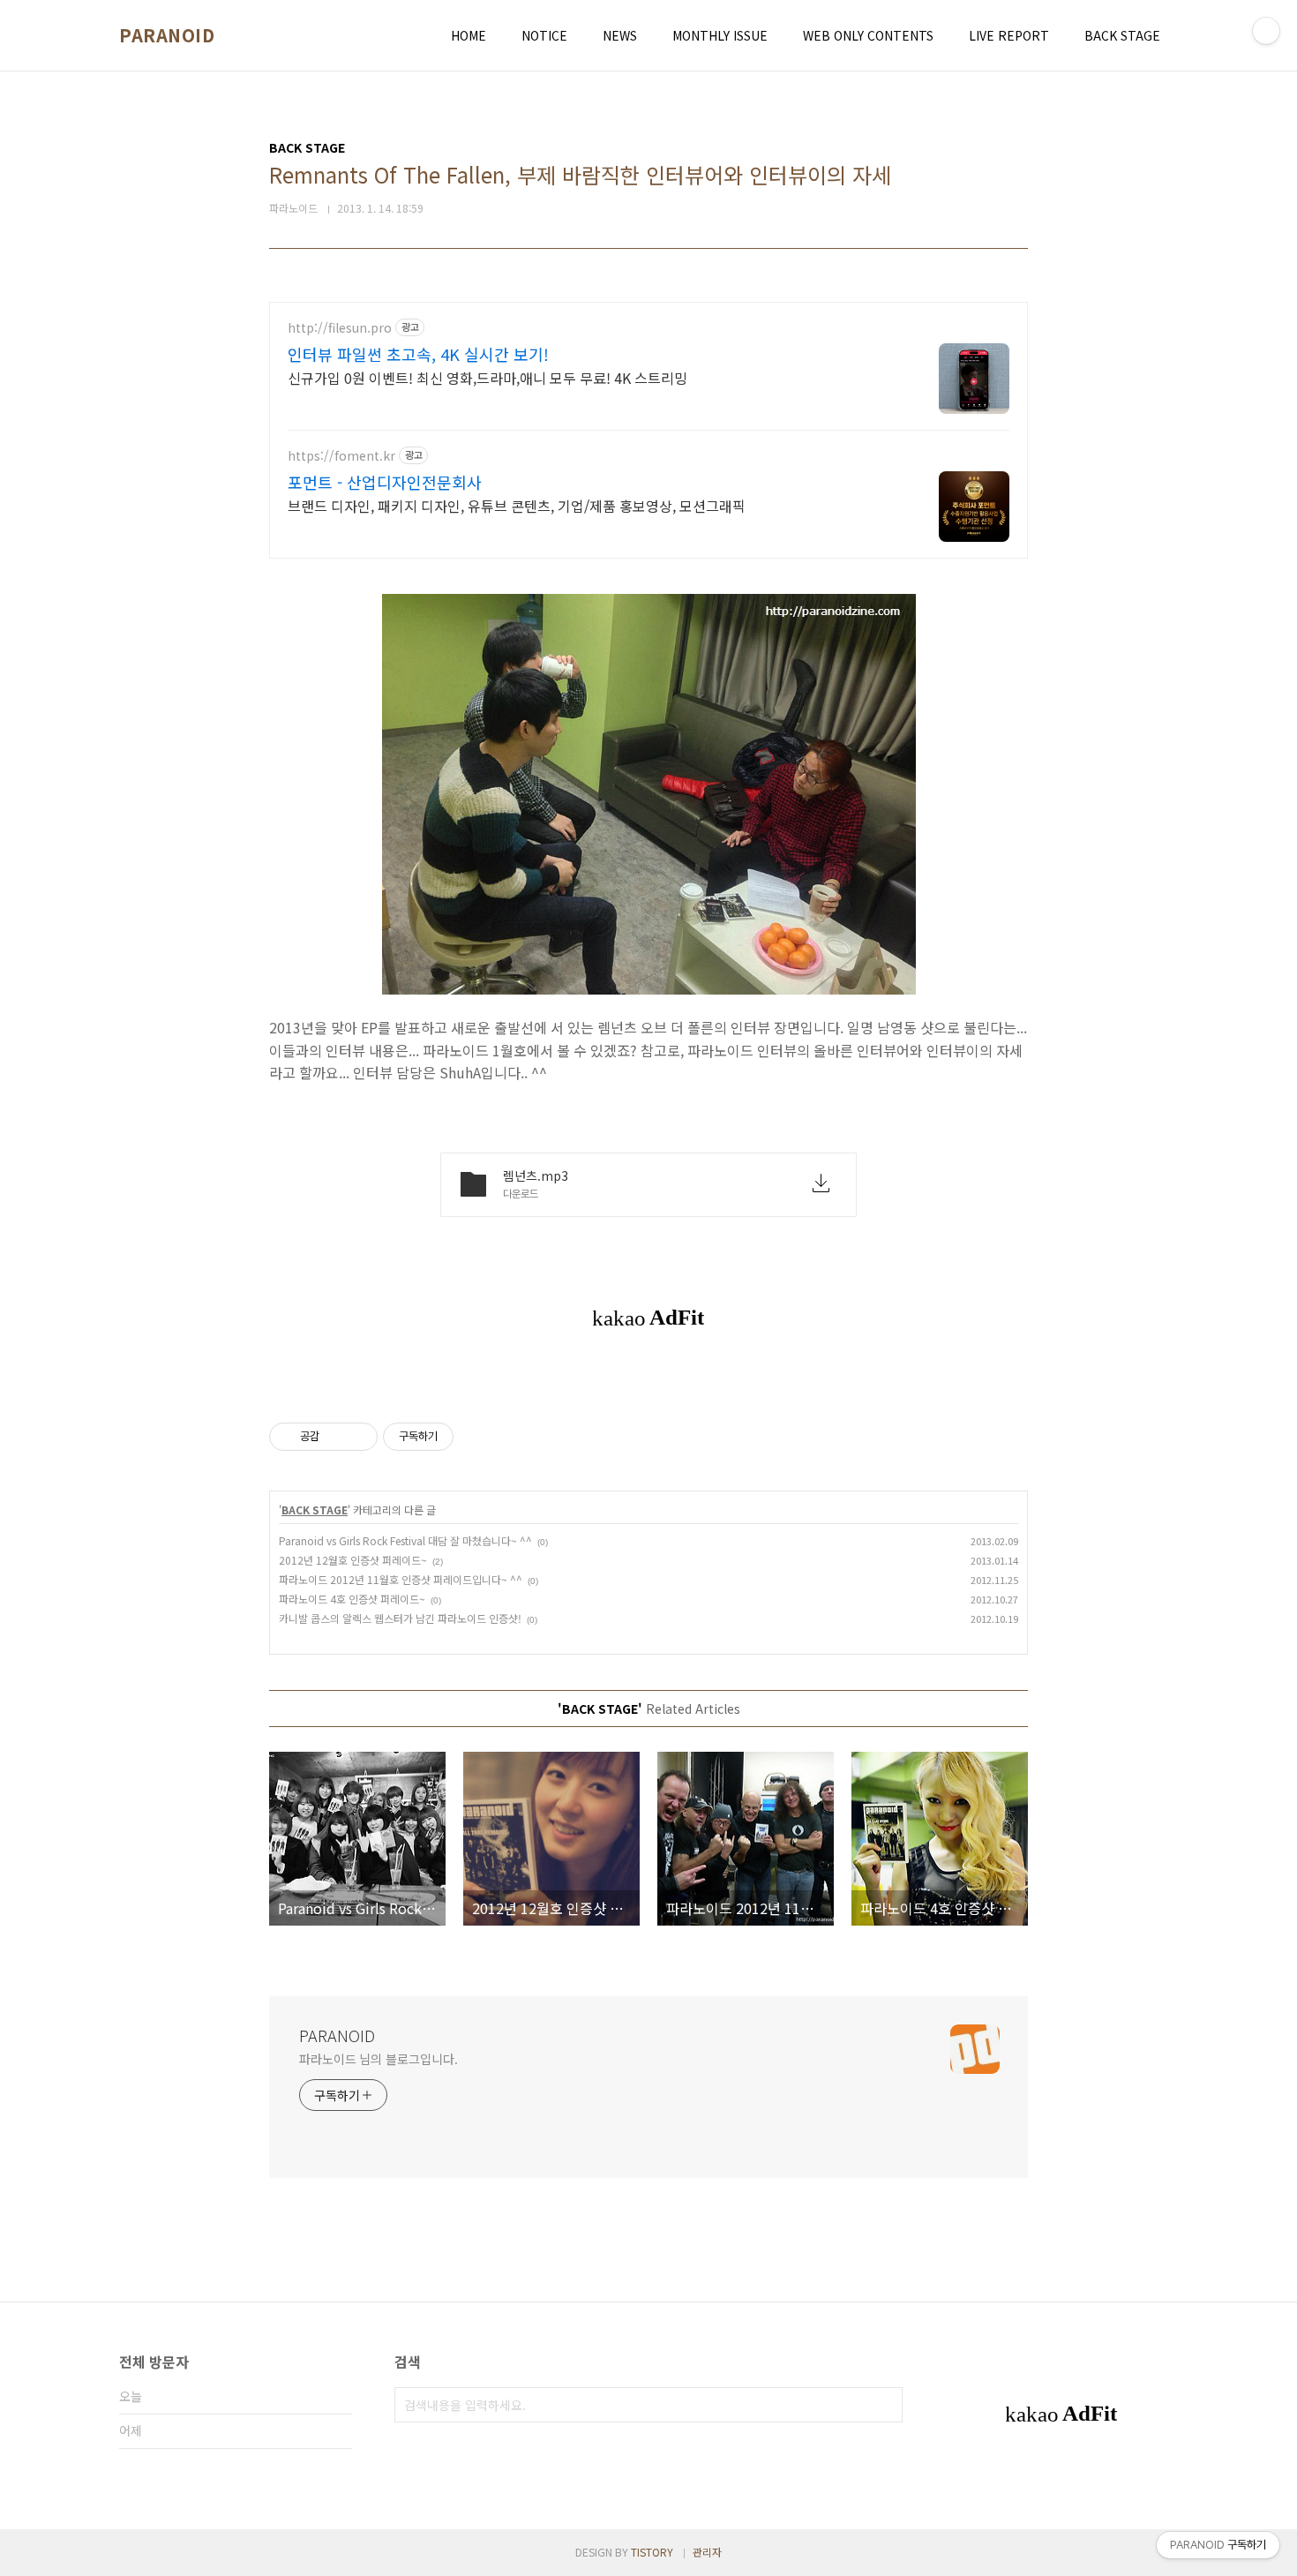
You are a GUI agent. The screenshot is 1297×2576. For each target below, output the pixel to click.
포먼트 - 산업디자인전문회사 (385, 482)
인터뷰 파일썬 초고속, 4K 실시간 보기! (418, 354)
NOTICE (544, 35)
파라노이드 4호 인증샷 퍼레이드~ (352, 1599)
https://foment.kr (341, 456)
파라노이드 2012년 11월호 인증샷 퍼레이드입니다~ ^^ (401, 1579)
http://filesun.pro (340, 328)
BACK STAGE (1122, 35)
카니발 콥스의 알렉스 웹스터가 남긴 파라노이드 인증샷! (400, 1618)
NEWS (620, 35)
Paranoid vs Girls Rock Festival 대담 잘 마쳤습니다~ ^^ (405, 1540)
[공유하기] (336, 1437)
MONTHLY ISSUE (720, 35)
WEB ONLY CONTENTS (868, 35)
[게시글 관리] (358, 1437)
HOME (469, 35)
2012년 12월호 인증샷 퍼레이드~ (353, 1560)
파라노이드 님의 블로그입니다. (378, 2059)
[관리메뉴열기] (1266, 31)
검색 (885, 2405)
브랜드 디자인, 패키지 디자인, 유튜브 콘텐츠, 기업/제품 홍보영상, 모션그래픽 (517, 505)
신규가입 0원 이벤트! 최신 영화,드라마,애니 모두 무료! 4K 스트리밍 (487, 377)
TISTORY (652, 2552)
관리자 (707, 2552)
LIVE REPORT (1009, 35)
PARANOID (167, 35)
